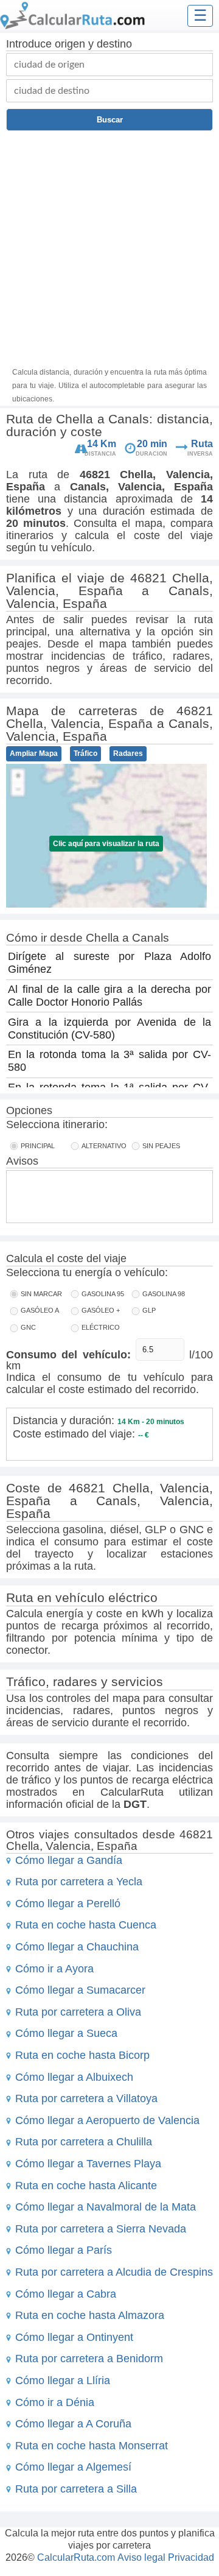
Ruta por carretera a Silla (76, 2489)
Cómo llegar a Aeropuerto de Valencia (107, 2120)
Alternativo (104, 1146)
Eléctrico (101, 1327)
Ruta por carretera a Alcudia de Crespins (114, 2272)
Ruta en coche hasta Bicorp (82, 2055)
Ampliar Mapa (34, 753)
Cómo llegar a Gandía (69, 1860)
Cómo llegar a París (64, 2250)
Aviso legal (141, 2557)
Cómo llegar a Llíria (63, 2380)
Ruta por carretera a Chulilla (84, 2142)
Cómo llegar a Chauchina (77, 1947)
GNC (28, 1327)
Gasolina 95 (103, 1294)
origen (70, 44)
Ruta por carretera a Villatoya (86, 2098)
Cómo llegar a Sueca (66, 2033)
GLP (149, 1310)
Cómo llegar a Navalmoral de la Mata (106, 2207)
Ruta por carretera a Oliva (78, 2012)
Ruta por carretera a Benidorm (89, 2359)
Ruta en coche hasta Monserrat (92, 2446)
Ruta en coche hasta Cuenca (86, 1925)
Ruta (202, 444)
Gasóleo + (101, 1310)
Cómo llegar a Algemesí (73, 2467)
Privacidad (191, 2557)
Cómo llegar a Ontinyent (74, 2337)
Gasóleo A (40, 1310)
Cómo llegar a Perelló (68, 1904)
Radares (128, 753)
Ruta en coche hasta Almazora (90, 2315)
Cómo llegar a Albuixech (74, 2077)
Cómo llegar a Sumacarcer (80, 1990)
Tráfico (85, 753)
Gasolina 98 (164, 1294)
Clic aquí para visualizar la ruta (106, 844)
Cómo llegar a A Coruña (73, 2424)
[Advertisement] (109, 247)
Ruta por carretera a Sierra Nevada (101, 2229)
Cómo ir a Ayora (54, 1969)
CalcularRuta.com (76, 2557)
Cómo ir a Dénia (55, 2402)
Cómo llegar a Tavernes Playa (88, 2164)
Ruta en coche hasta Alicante (86, 2186)
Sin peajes (161, 1146)
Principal (38, 1146)
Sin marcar (41, 1294)
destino (114, 44)
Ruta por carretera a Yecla (79, 1882)
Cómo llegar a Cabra (66, 2294)
